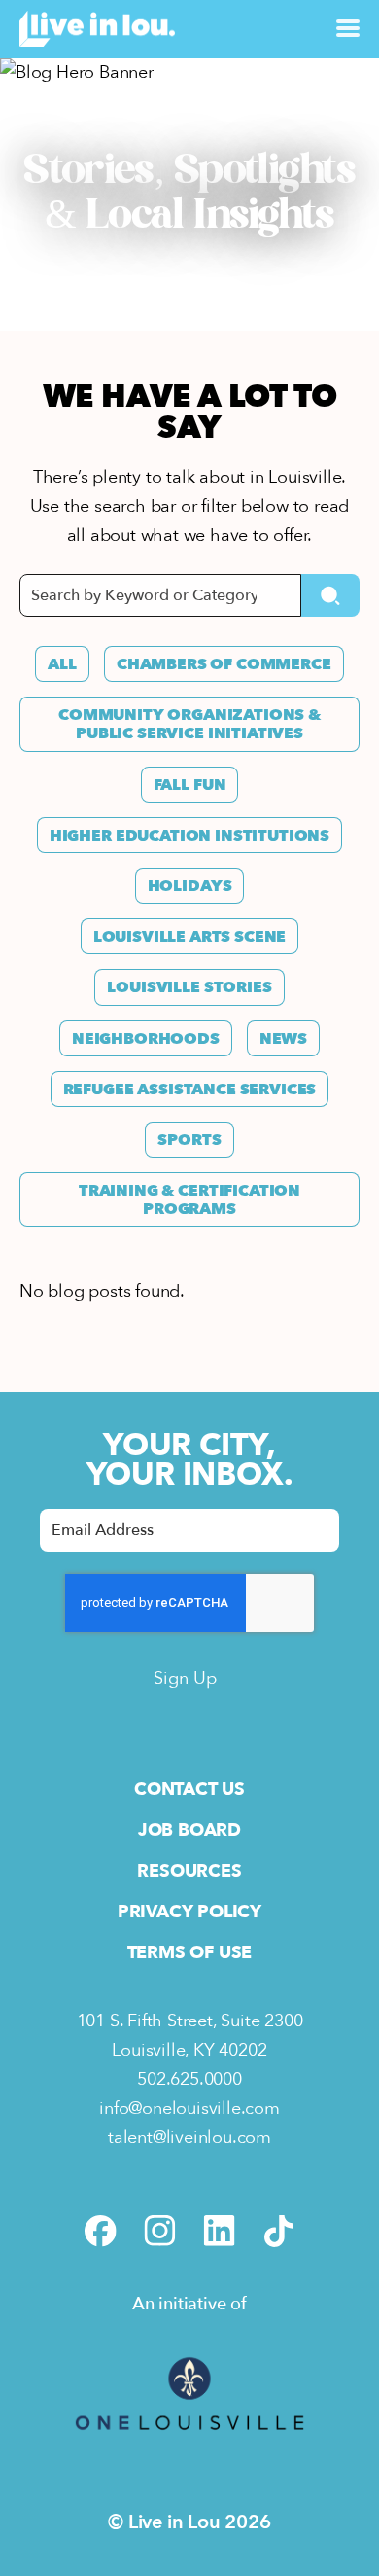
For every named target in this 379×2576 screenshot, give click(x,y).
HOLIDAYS (190, 886)
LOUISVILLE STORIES (189, 987)
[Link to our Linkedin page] (219, 2231)
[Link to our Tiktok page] (278, 2231)
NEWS (283, 1039)
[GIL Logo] (189, 2450)
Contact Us (189, 1789)
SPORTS (189, 1140)
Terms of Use (190, 1953)
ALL (62, 664)
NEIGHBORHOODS (146, 1039)
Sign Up (185, 1679)
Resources (189, 1871)
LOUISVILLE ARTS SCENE (190, 937)
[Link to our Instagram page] (160, 2231)
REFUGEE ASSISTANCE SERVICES (190, 1090)
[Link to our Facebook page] (101, 2231)
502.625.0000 (189, 2079)
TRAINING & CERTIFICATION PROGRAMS (189, 1200)
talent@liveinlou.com (189, 2138)
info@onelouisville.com (189, 2109)
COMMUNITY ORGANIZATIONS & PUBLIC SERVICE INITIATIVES (189, 724)
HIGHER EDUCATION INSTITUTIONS (189, 836)
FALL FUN (190, 785)
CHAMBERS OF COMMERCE (224, 664)
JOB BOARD (189, 1830)
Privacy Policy (189, 1912)
